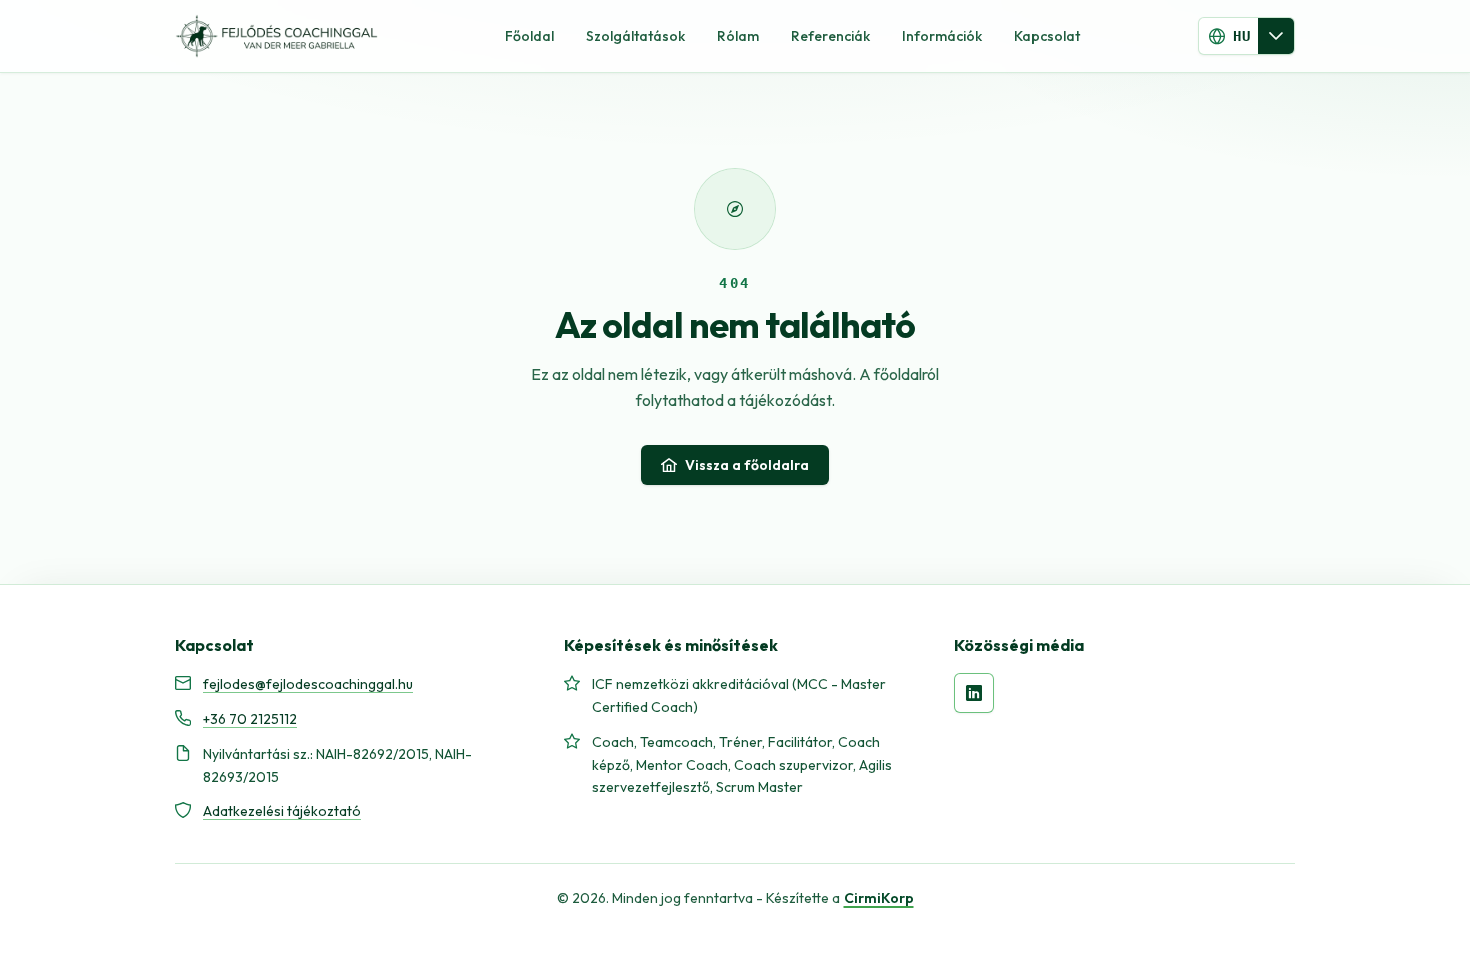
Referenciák (830, 36)
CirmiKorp (879, 898)
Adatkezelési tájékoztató (282, 811)
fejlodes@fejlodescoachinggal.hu (308, 684)
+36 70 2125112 (250, 719)
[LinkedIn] (974, 693)
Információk (942, 36)
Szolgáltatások (635, 36)
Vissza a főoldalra (747, 465)
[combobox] (1228, 36)
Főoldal (529, 36)
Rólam (738, 36)
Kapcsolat (1047, 36)
